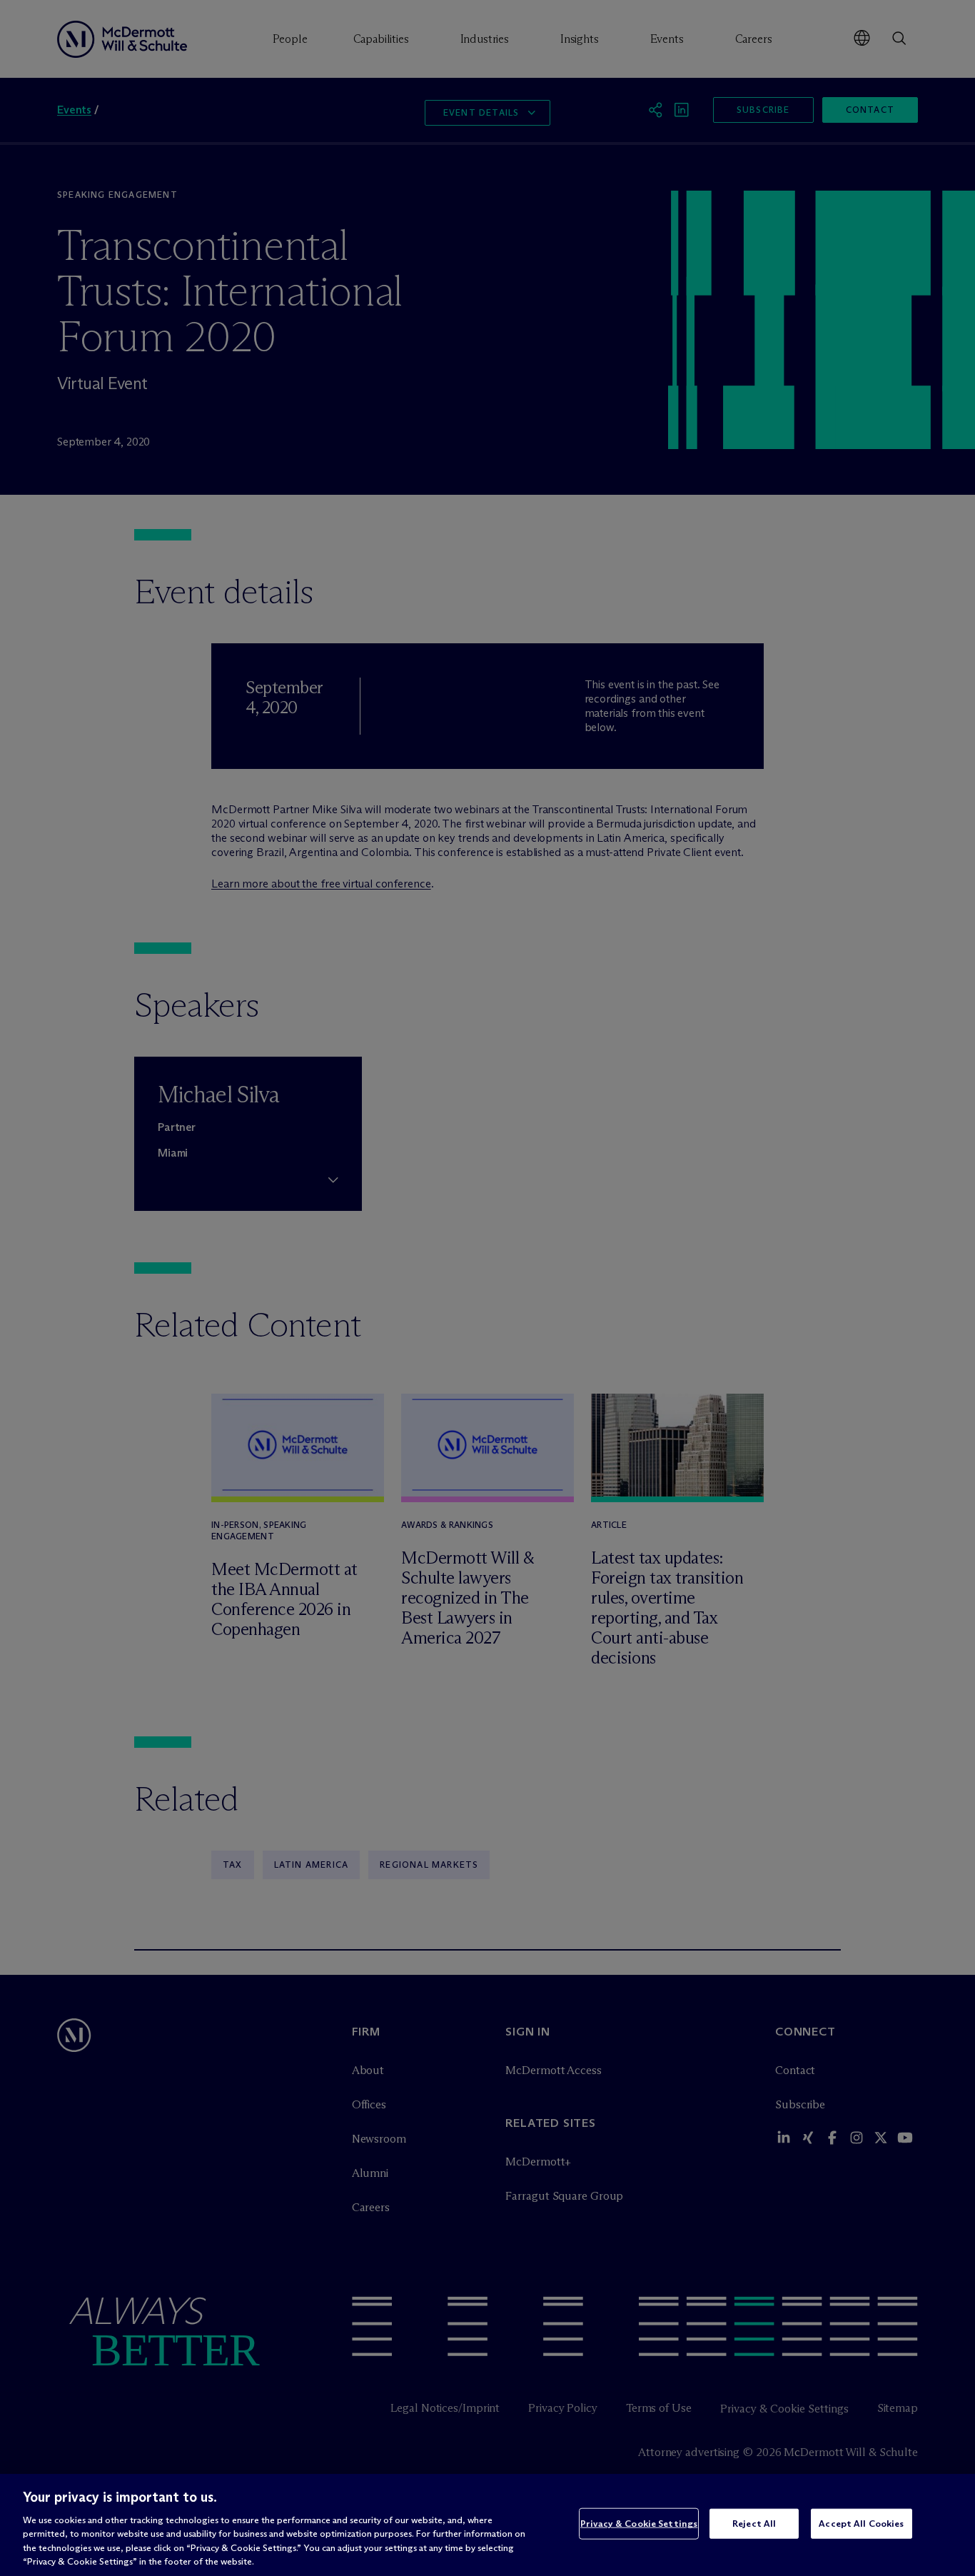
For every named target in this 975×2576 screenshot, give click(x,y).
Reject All (754, 2523)
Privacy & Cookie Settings (639, 2523)
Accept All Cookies (861, 2523)
